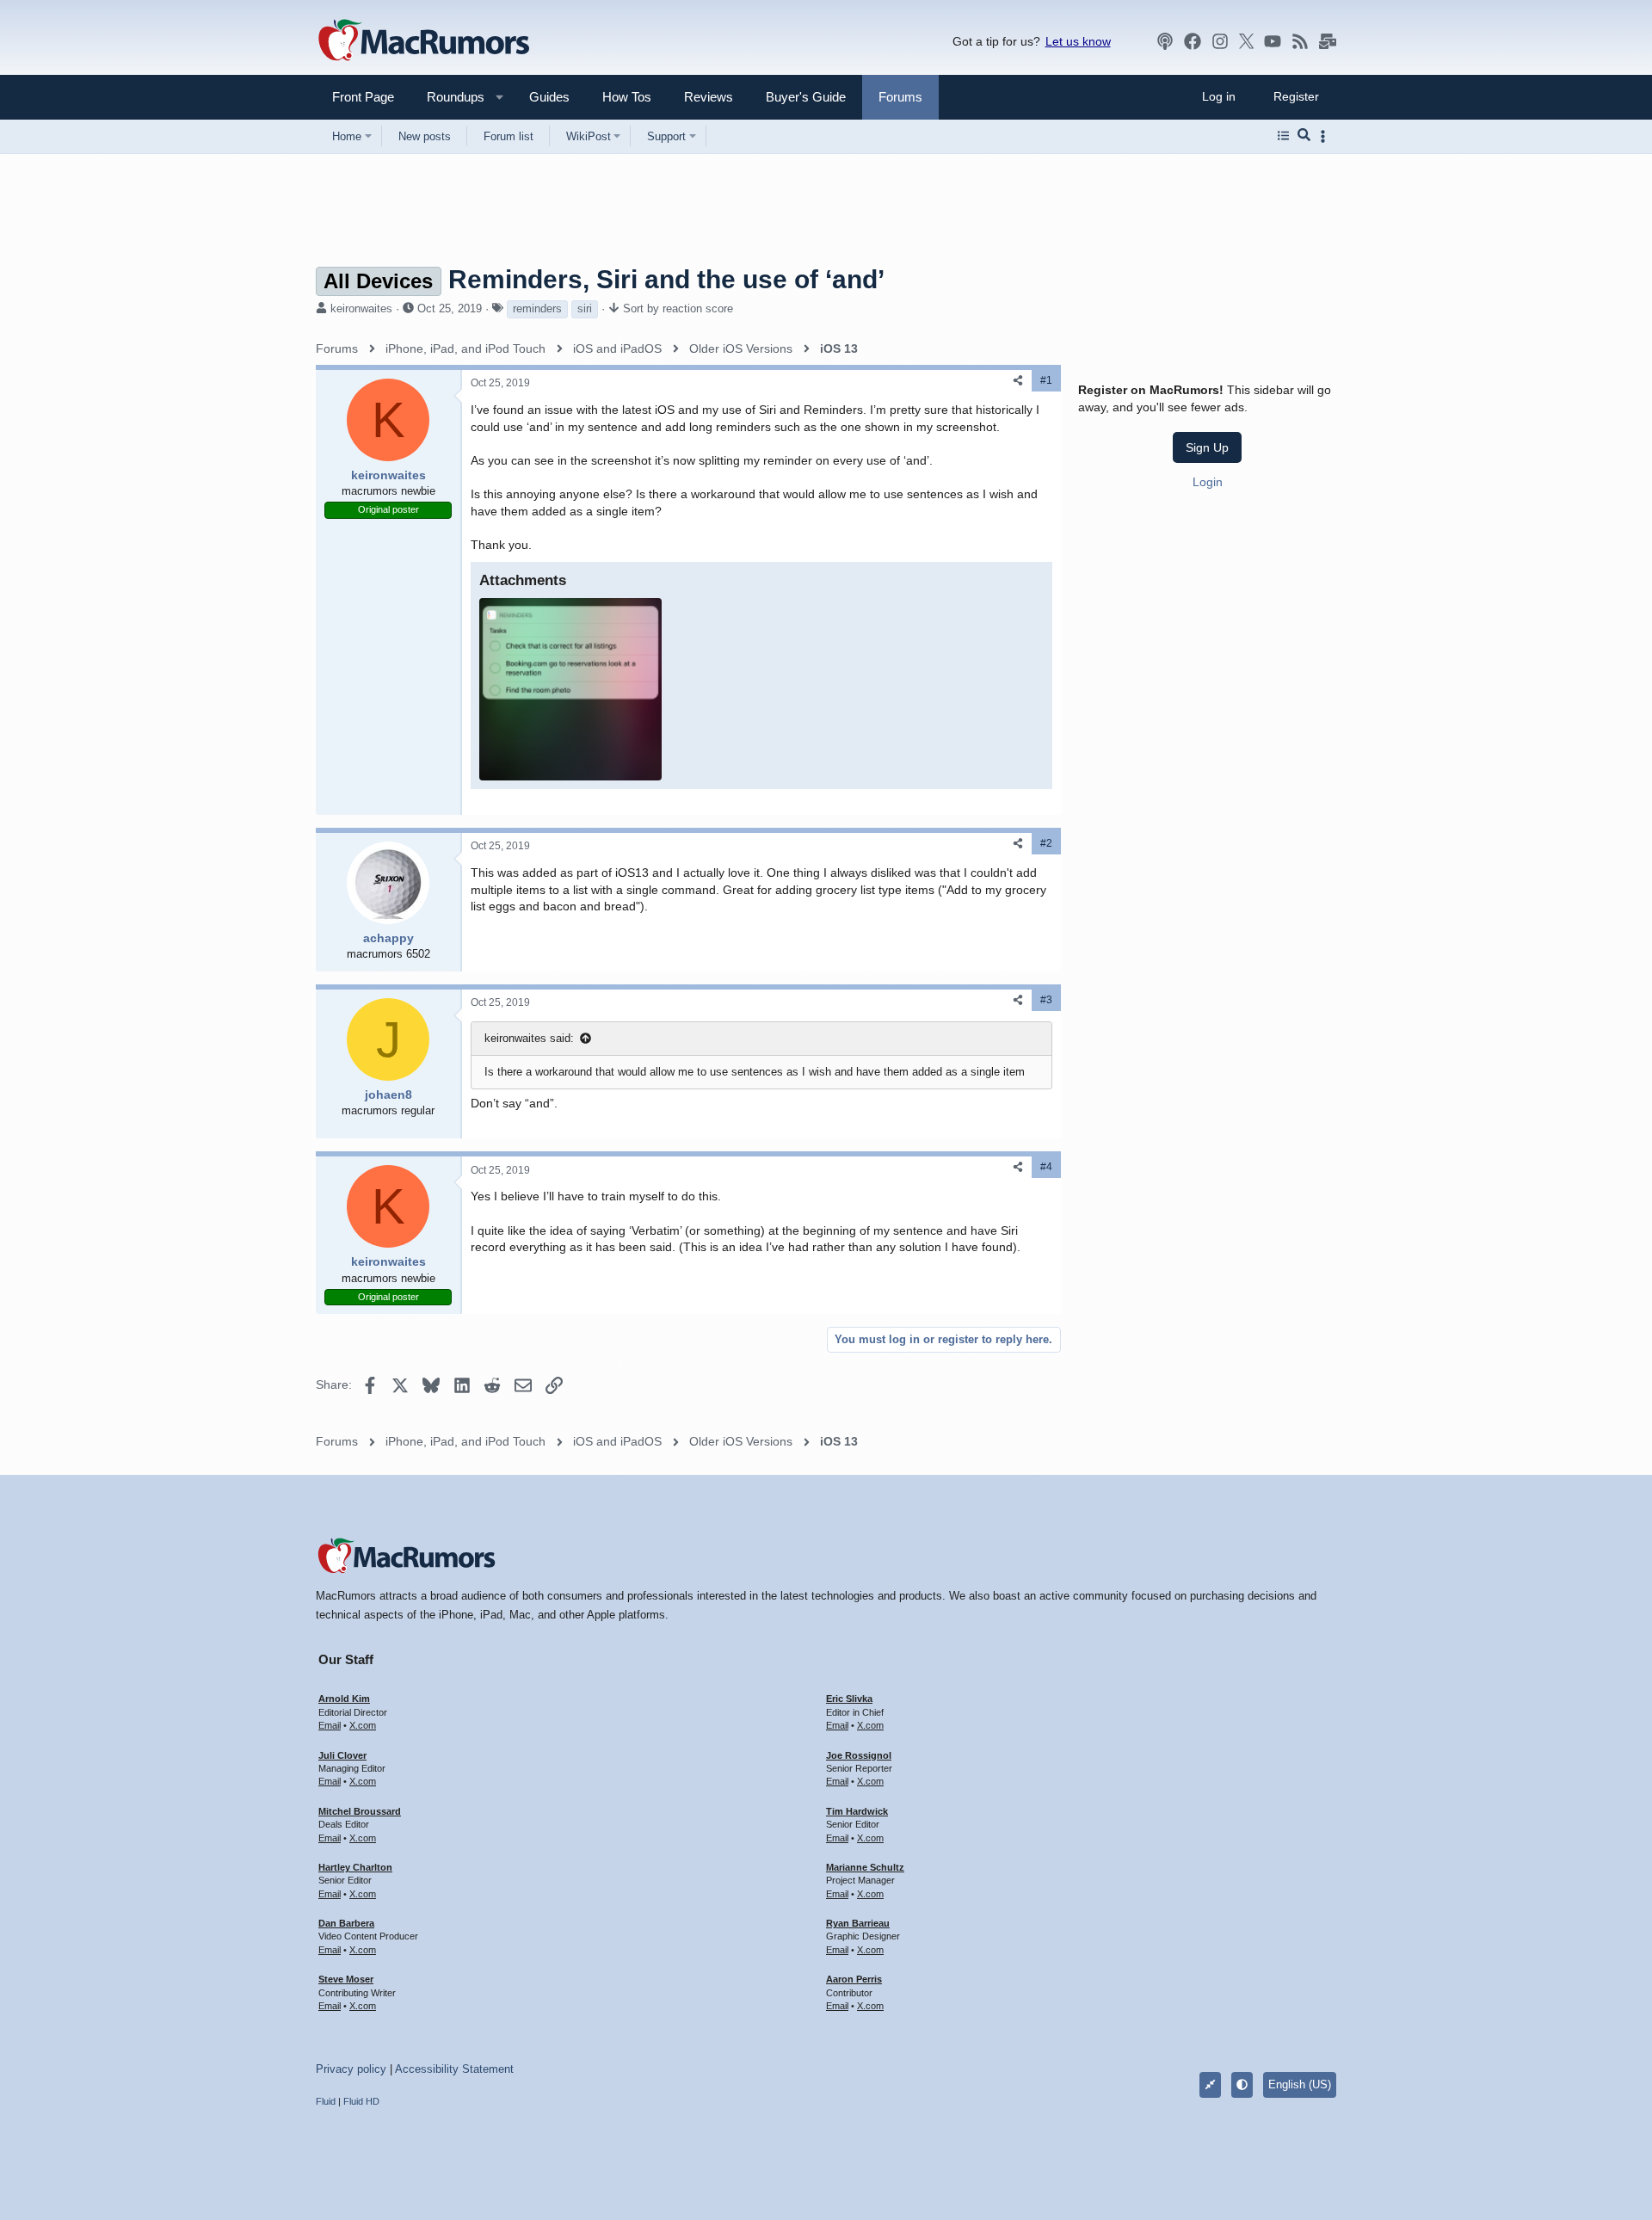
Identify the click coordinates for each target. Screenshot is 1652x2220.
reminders (537, 308)
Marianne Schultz (865, 1867)
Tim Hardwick (857, 1811)
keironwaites (361, 308)
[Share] (1018, 381)
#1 (1046, 380)
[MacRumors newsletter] (1328, 41)
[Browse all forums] (1283, 136)
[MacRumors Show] (1165, 41)
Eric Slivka (849, 1699)
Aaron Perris (854, 1979)
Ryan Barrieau (858, 1923)
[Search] (1304, 136)
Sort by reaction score (678, 308)
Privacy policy (351, 2069)
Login (1208, 481)
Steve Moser (346, 1979)
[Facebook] (1193, 41)
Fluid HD (361, 2101)
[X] (1247, 41)
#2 (1046, 843)
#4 (1046, 1167)
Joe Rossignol (859, 1755)
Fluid (326, 2101)
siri (585, 308)
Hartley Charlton (355, 1867)
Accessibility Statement (454, 2069)
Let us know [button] (1078, 41)
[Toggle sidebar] (1326, 136)
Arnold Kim (344, 1699)
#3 (1046, 1000)
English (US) (1300, 2084)
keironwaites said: (529, 1038)
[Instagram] (1220, 41)
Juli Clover (342, 1755)
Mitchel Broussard (360, 1811)
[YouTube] (1273, 41)
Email (330, 1725)
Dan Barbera (346, 1923)
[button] (448, 97)
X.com (363, 1725)
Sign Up (1207, 447)
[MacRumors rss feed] (1300, 41)
